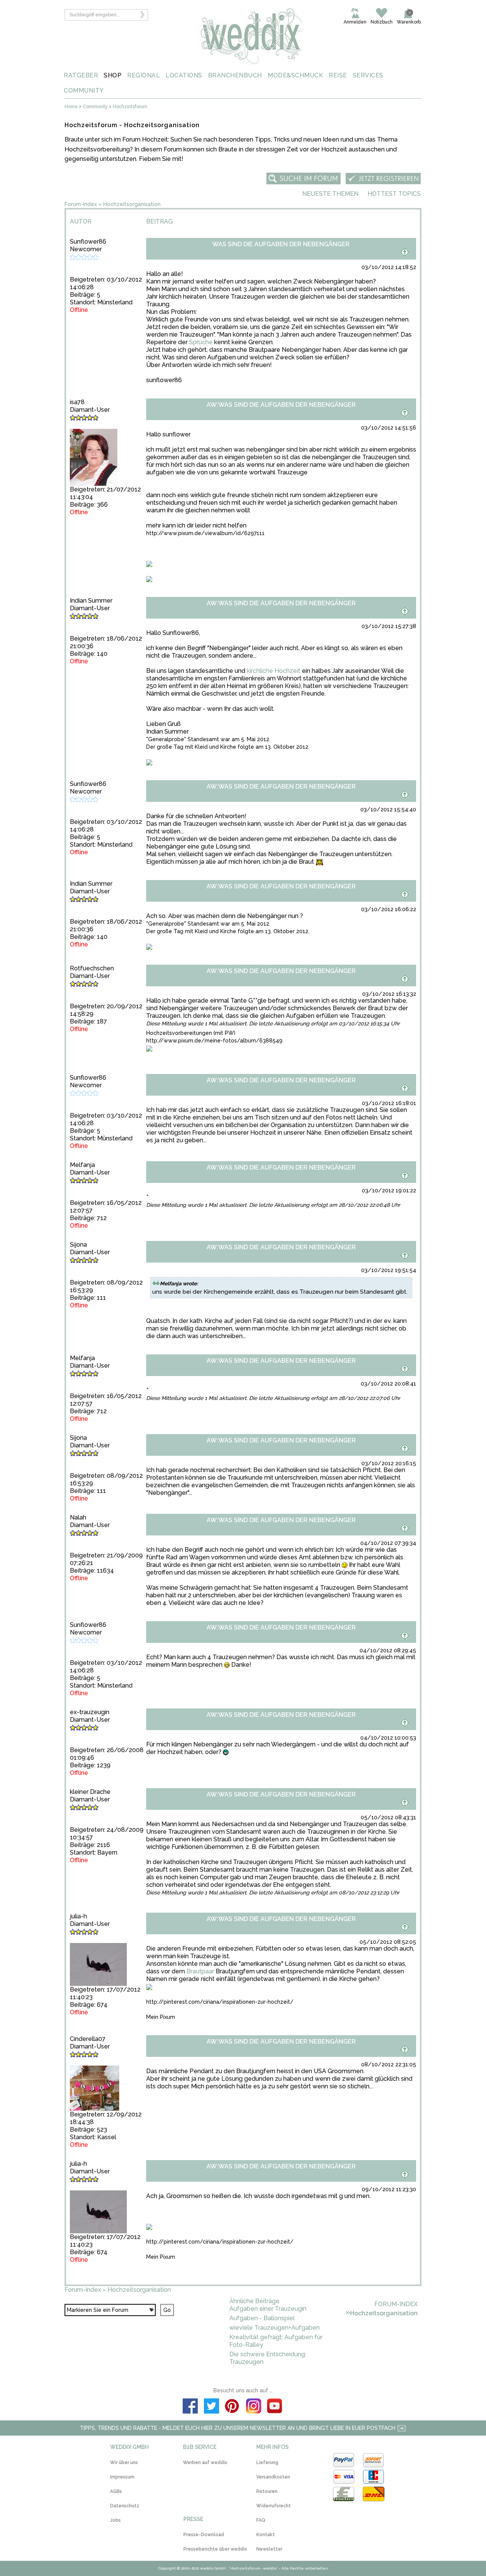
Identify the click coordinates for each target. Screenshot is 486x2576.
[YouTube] (275, 2407)
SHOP (113, 75)
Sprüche (201, 342)
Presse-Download (204, 2535)
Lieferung (267, 2463)
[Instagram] (254, 2407)
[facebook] (190, 2407)
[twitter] (211, 2407)
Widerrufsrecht (274, 2506)
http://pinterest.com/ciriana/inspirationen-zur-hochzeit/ (220, 2002)
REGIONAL (144, 75)
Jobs (115, 2520)
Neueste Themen (330, 194)
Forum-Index (81, 204)
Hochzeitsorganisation (132, 204)
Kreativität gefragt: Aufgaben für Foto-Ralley (276, 2341)
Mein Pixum (161, 2017)
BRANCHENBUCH (235, 75)
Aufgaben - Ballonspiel (262, 2318)
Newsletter (269, 2549)
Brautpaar (200, 1971)
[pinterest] (232, 2407)
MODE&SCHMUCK (295, 75)
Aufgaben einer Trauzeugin (268, 2309)
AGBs (116, 2491)
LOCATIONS (184, 75)
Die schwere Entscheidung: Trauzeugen (268, 2358)
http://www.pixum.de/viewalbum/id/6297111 (205, 533)
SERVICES (368, 75)
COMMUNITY (84, 91)
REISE (338, 75)
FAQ (261, 2520)
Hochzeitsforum (130, 107)
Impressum (122, 2477)
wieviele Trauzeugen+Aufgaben (275, 2328)
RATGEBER (81, 75)
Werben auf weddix (205, 2463)
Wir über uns (124, 2463)
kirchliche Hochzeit (274, 671)
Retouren (267, 2491)
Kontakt (266, 2535)
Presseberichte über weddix (215, 2549)
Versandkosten (273, 2477)
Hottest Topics (394, 194)
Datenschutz (125, 2506)
